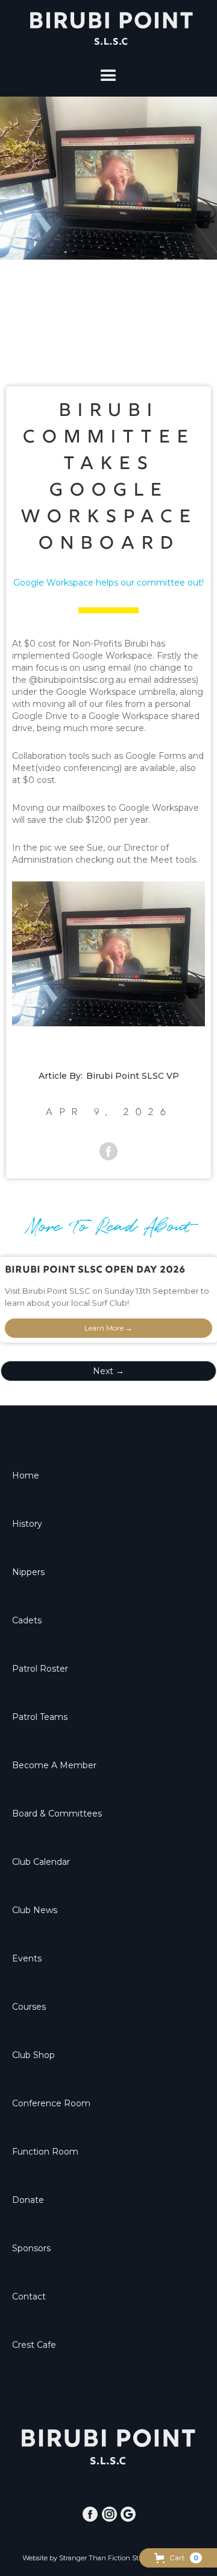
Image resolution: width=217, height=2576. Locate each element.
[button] (178, 2558)
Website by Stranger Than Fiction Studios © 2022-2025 (109, 2558)
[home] (108, 28)
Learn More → (108, 1328)
